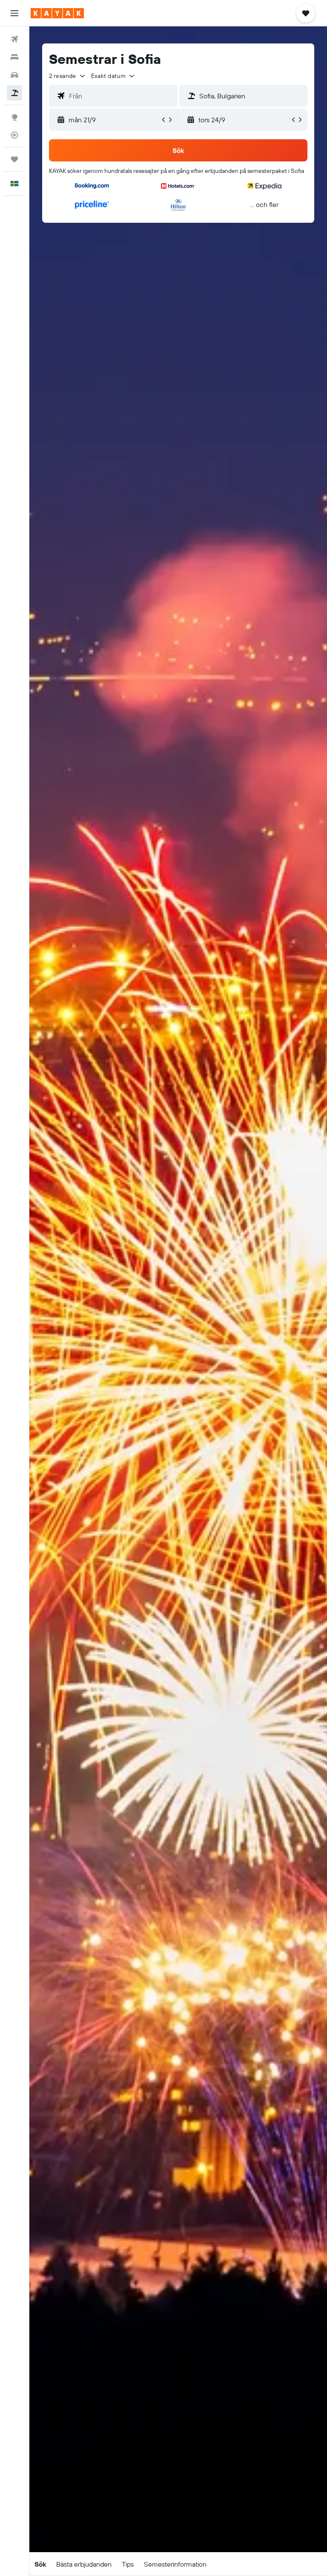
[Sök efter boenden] (14, 57)
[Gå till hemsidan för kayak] (57, 13)
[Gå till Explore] (14, 117)
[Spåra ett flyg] (14, 135)
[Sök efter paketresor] (14, 93)
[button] (14, 13)
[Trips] (14, 159)
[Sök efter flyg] (14, 39)
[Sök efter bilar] (14, 75)
